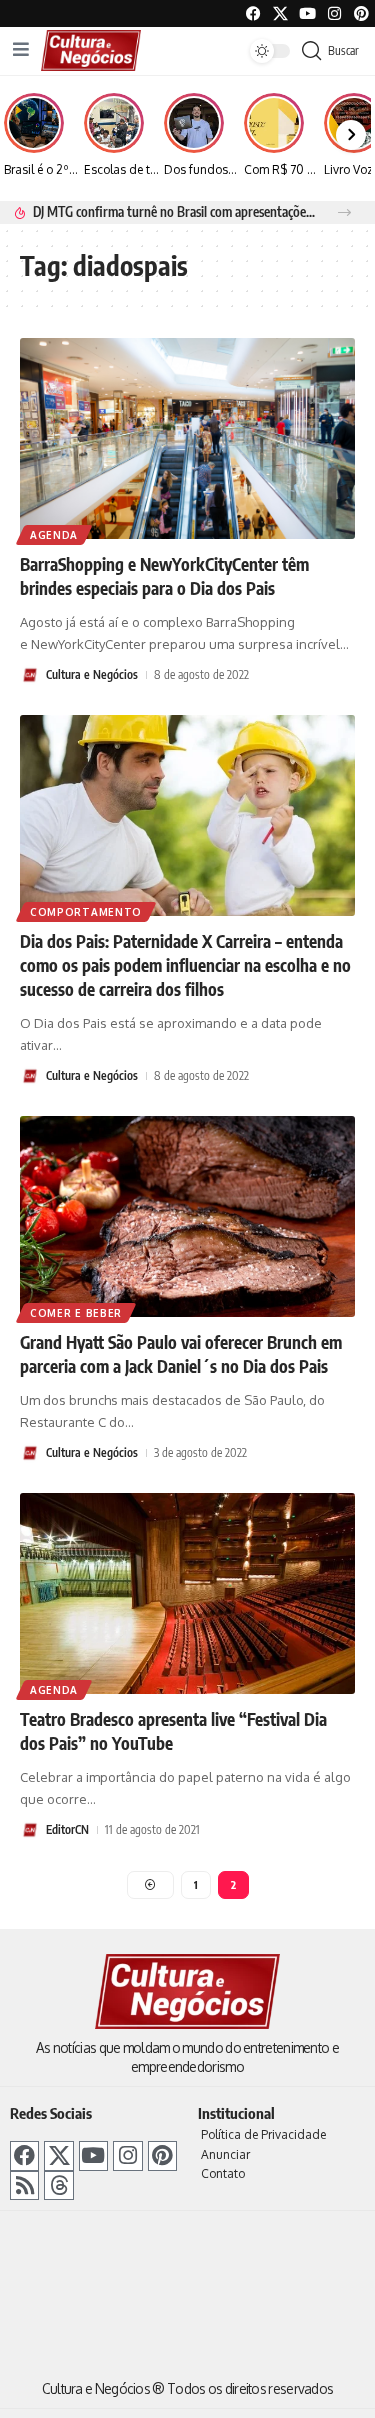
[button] (344, 212)
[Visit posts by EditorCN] (30, 1830)
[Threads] (58, 2185)
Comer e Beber (76, 1313)
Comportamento (86, 912)
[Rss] (24, 2185)
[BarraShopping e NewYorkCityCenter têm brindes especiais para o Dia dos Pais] (187, 438)
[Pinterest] (361, 13)
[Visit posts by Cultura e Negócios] (30, 675)
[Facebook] (253, 13)
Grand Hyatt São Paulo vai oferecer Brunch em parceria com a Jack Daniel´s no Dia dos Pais (181, 1354)
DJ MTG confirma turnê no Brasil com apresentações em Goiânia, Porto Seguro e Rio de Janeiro (174, 211)
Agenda (54, 535)
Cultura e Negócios (92, 674)
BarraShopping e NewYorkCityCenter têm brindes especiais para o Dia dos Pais (164, 576)
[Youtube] (307, 13)
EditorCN (67, 1829)
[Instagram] (127, 2155)
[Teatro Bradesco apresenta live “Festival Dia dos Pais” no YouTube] (187, 1593)
